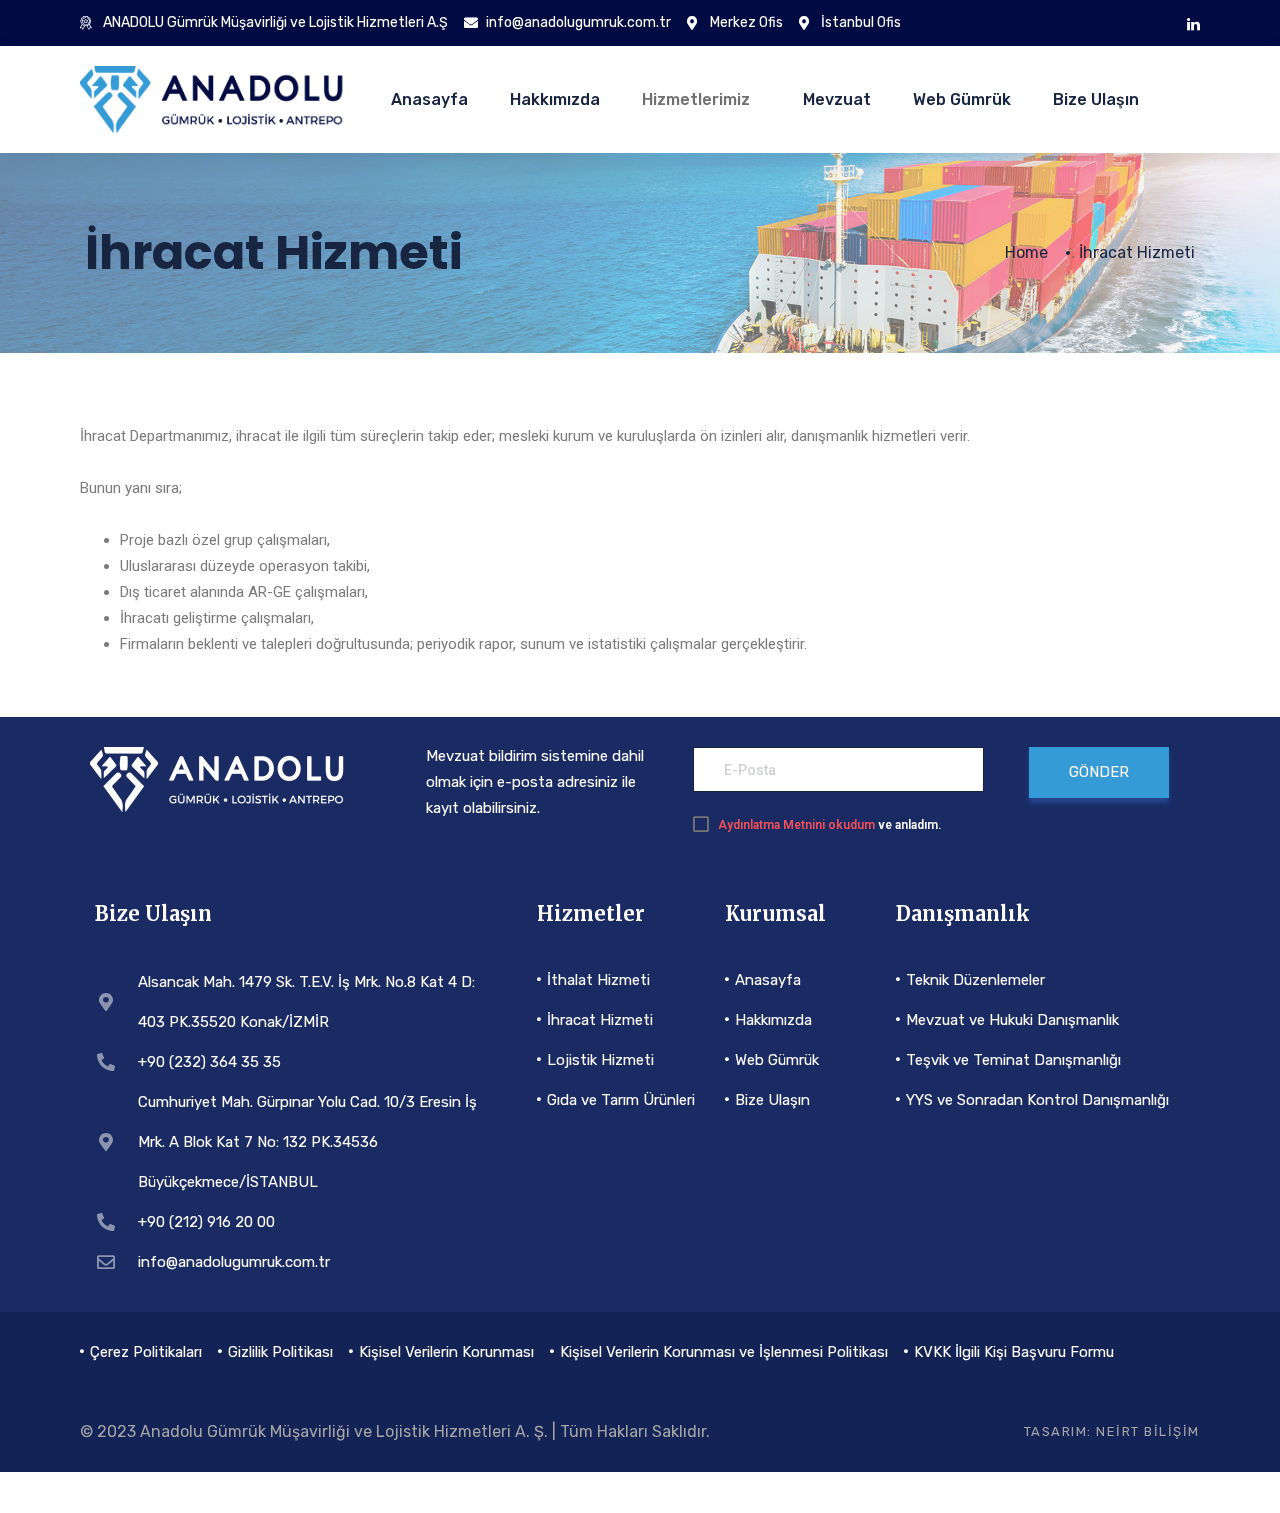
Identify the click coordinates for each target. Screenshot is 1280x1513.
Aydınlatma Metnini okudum (796, 825)
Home (1026, 252)
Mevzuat (837, 99)
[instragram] (1193, 23)
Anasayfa (429, 99)
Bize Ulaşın (1096, 99)
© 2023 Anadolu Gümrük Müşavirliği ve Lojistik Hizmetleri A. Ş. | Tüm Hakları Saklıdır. (395, 1431)
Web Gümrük (962, 99)
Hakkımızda (555, 99)
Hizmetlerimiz (696, 99)
